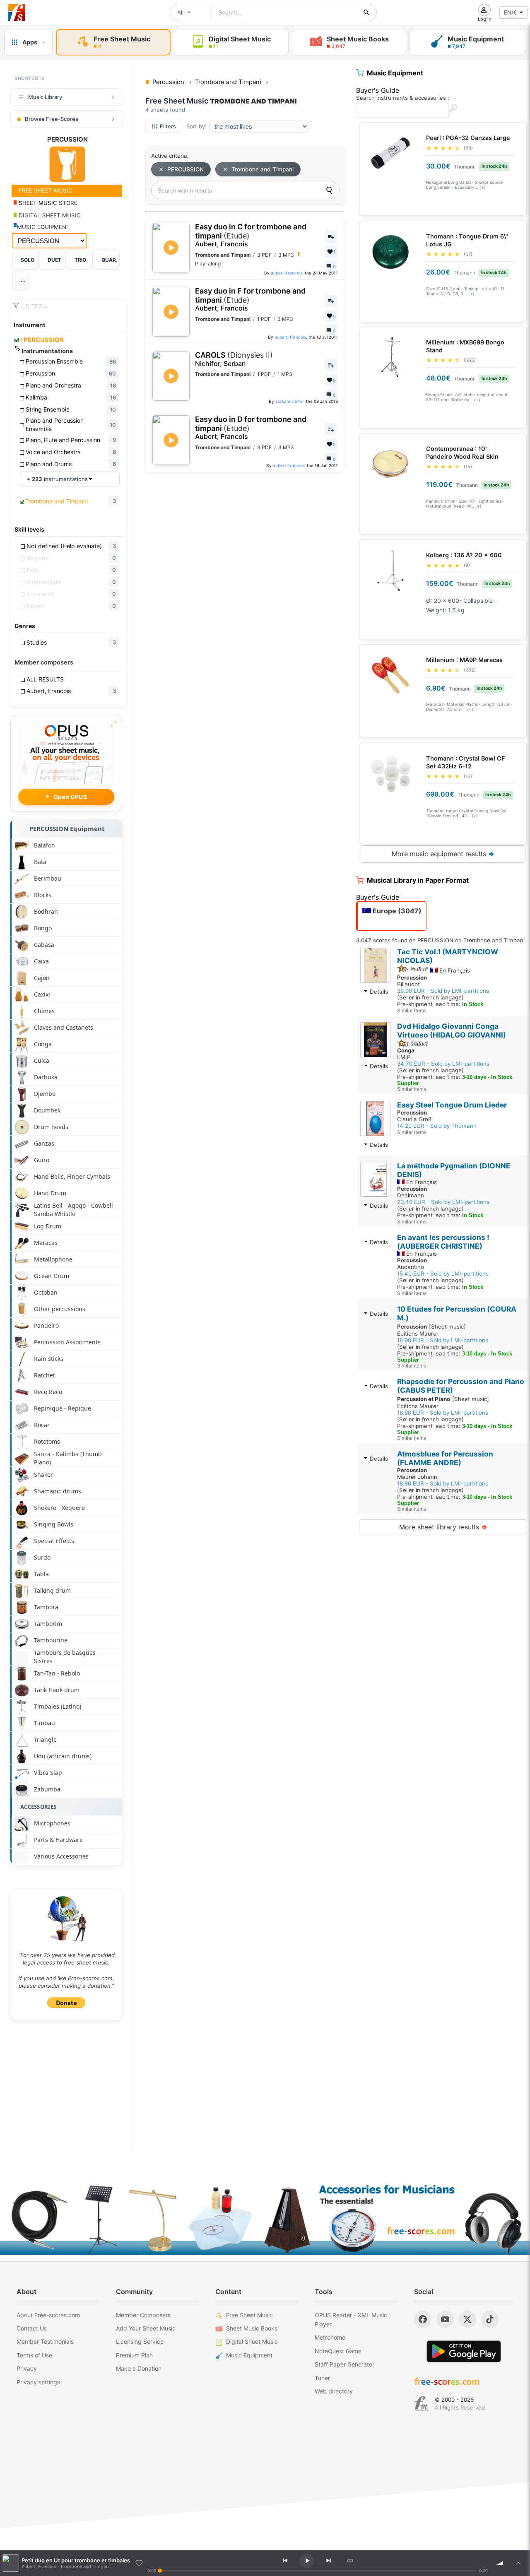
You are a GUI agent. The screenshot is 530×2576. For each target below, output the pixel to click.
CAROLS (234, 359)
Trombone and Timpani (263, 169)
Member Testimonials (45, 2341)
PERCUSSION (42, 340)
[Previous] (285, 2561)
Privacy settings (38, 2382)
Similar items (412, 1010)
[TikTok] (490, 2319)
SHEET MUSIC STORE (47, 203)
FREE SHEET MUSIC (45, 190)
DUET (54, 260)
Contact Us (32, 2328)
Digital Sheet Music (252, 2341)
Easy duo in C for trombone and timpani (251, 235)
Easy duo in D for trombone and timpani (251, 428)
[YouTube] (445, 2319)
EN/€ (511, 12)
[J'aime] (139, 2563)
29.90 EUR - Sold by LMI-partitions (443, 991)
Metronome (330, 2337)
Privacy (27, 2368)
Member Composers (143, 2315)
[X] (467, 2319)
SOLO (28, 260)
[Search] (329, 190)
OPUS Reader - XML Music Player (351, 2320)
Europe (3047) (396, 911)
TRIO (80, 260)
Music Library (45, 97)
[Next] (328, 2561)
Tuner (322, 2378)
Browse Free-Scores (52, 119)
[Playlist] (518, 2563)
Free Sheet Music (249, 2315)
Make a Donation (139, 2368)
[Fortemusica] (421, 2404)
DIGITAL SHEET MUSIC (49, 215)
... (23, 280)
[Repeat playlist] (350, 2561)
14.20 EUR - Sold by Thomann (437, 1126)
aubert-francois (287, 273)
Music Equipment (249, 2355)
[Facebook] (423, 2319)
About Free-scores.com (48, 2315)
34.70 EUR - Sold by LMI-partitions (443, 1064)
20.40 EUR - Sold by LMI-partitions (443, 1202)
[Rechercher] (366, 12)
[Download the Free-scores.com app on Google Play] (464, 2351)
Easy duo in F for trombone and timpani (250, 299)
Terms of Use (34, 2355)
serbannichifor (289, 401)
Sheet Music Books (252, 2328)
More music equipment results (443, 854)
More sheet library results (443, 1527)
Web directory (334, 2391)
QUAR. (110, 260)
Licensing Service (140, 2341)
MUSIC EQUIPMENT (43, 227)
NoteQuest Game (338, 2351)
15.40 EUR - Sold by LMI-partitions (443, 1274)
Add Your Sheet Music (146, 2328)
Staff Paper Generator (344, 2364)
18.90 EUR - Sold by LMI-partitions (443, 1340)
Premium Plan (134, 2355)
